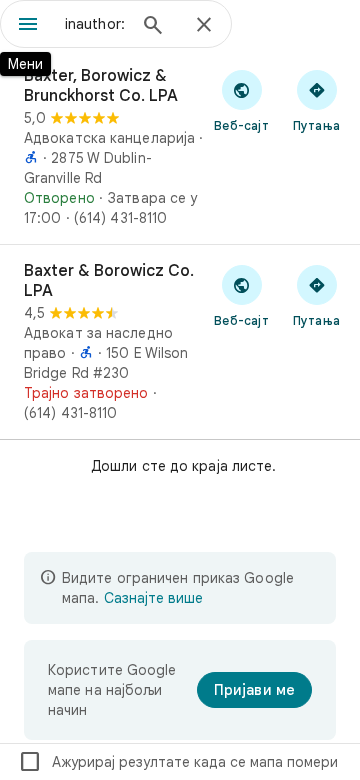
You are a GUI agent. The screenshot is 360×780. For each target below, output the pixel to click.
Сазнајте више (153, 598)
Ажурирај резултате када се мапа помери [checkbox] (178, 762)
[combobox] (95, 24)
